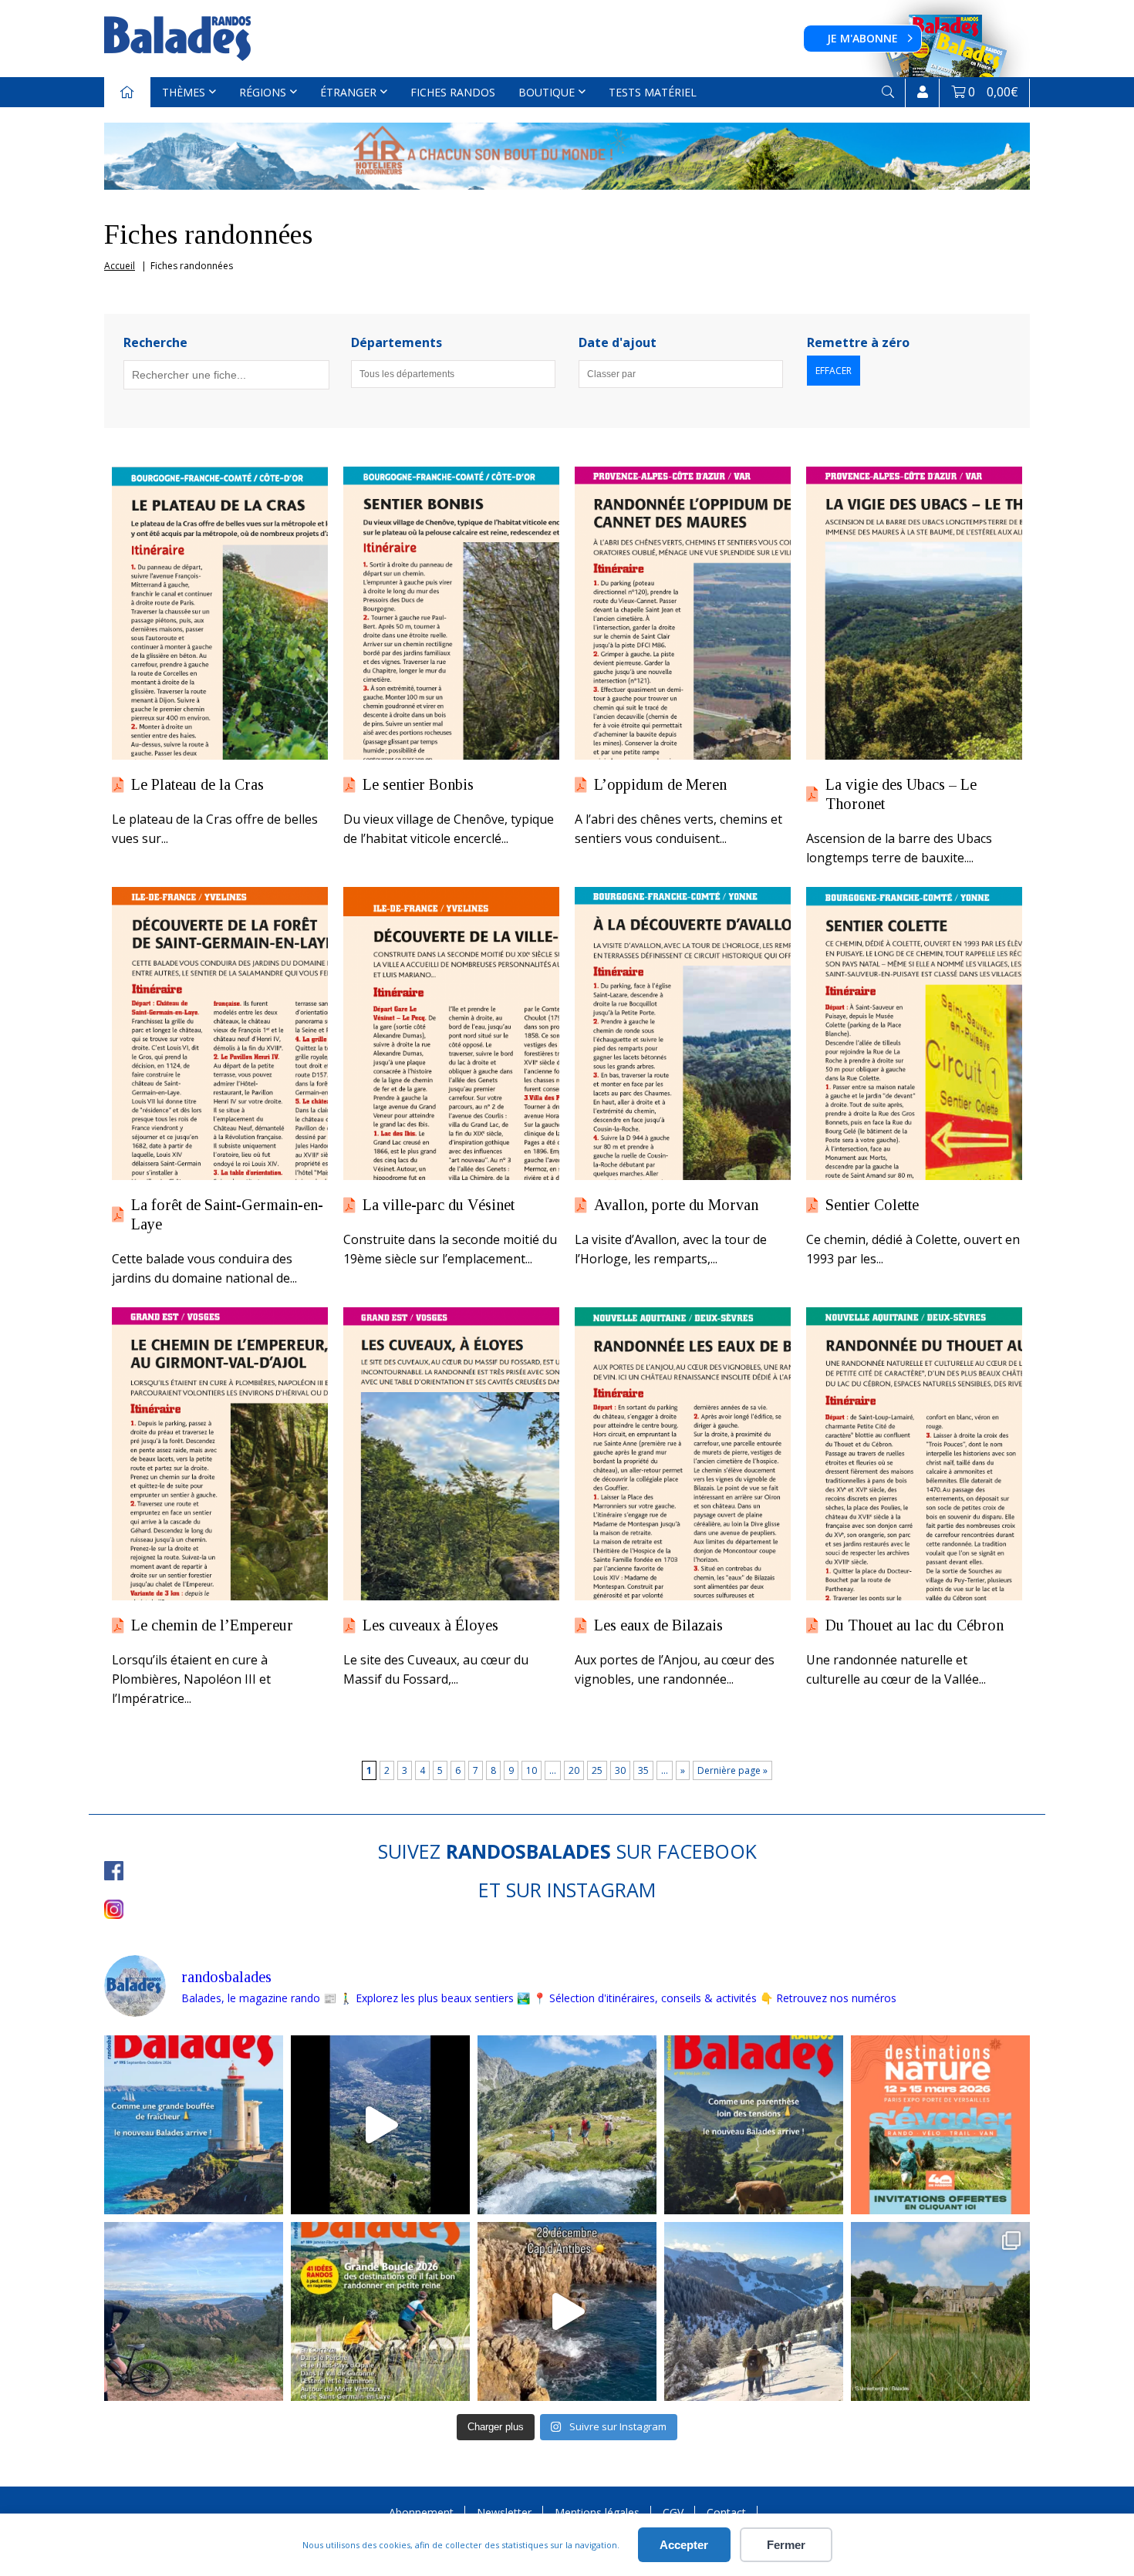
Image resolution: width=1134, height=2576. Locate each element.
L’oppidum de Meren (660, 784)
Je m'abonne (862, 38)
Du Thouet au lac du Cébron (915, 1625)
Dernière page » (732, 1770)
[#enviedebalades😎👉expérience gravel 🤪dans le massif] (194, 2311)
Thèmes (184, 92)
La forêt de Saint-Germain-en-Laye (227, 1214)
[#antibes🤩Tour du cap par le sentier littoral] (567, 2311)
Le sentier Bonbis (418, 784)
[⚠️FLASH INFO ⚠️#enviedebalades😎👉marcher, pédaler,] (754, 2311)
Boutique (547, 92)
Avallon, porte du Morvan (676, 1205)
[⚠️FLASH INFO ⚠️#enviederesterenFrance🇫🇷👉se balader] (194, 2125)
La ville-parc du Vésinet (439, 1205)
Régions (263, 92)
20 (574, 1770)
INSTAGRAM (601, 1890)
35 (643, 1770)
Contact (726, 2512)
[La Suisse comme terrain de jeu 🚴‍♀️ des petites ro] (754, 2125)
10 (532, 1770)
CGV (673, 2512)
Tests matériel (653, 92)
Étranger (348, 92)
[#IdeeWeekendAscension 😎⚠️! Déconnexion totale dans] (567, 2125)
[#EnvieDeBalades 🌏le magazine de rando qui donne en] (940, 2311)
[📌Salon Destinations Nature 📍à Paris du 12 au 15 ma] (940, 2125)
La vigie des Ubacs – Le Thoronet (901, 794)
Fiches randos (453, 92)
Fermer (786, 2545)
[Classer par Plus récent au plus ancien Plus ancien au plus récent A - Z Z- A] (681, 374)
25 (597, 1770)
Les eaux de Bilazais (658, 1625)
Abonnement (421, 2512)
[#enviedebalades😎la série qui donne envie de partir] (380, 2311)
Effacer (834, 371)
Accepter (684, 2545)
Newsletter (504, 2512)
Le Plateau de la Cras (197, 784)
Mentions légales (597, 2512)
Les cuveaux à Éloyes (430, 1625)
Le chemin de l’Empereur (212, 1625)
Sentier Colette (872, 1205)
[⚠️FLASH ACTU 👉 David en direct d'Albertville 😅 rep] (380, 2125)
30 (620, 1770)
